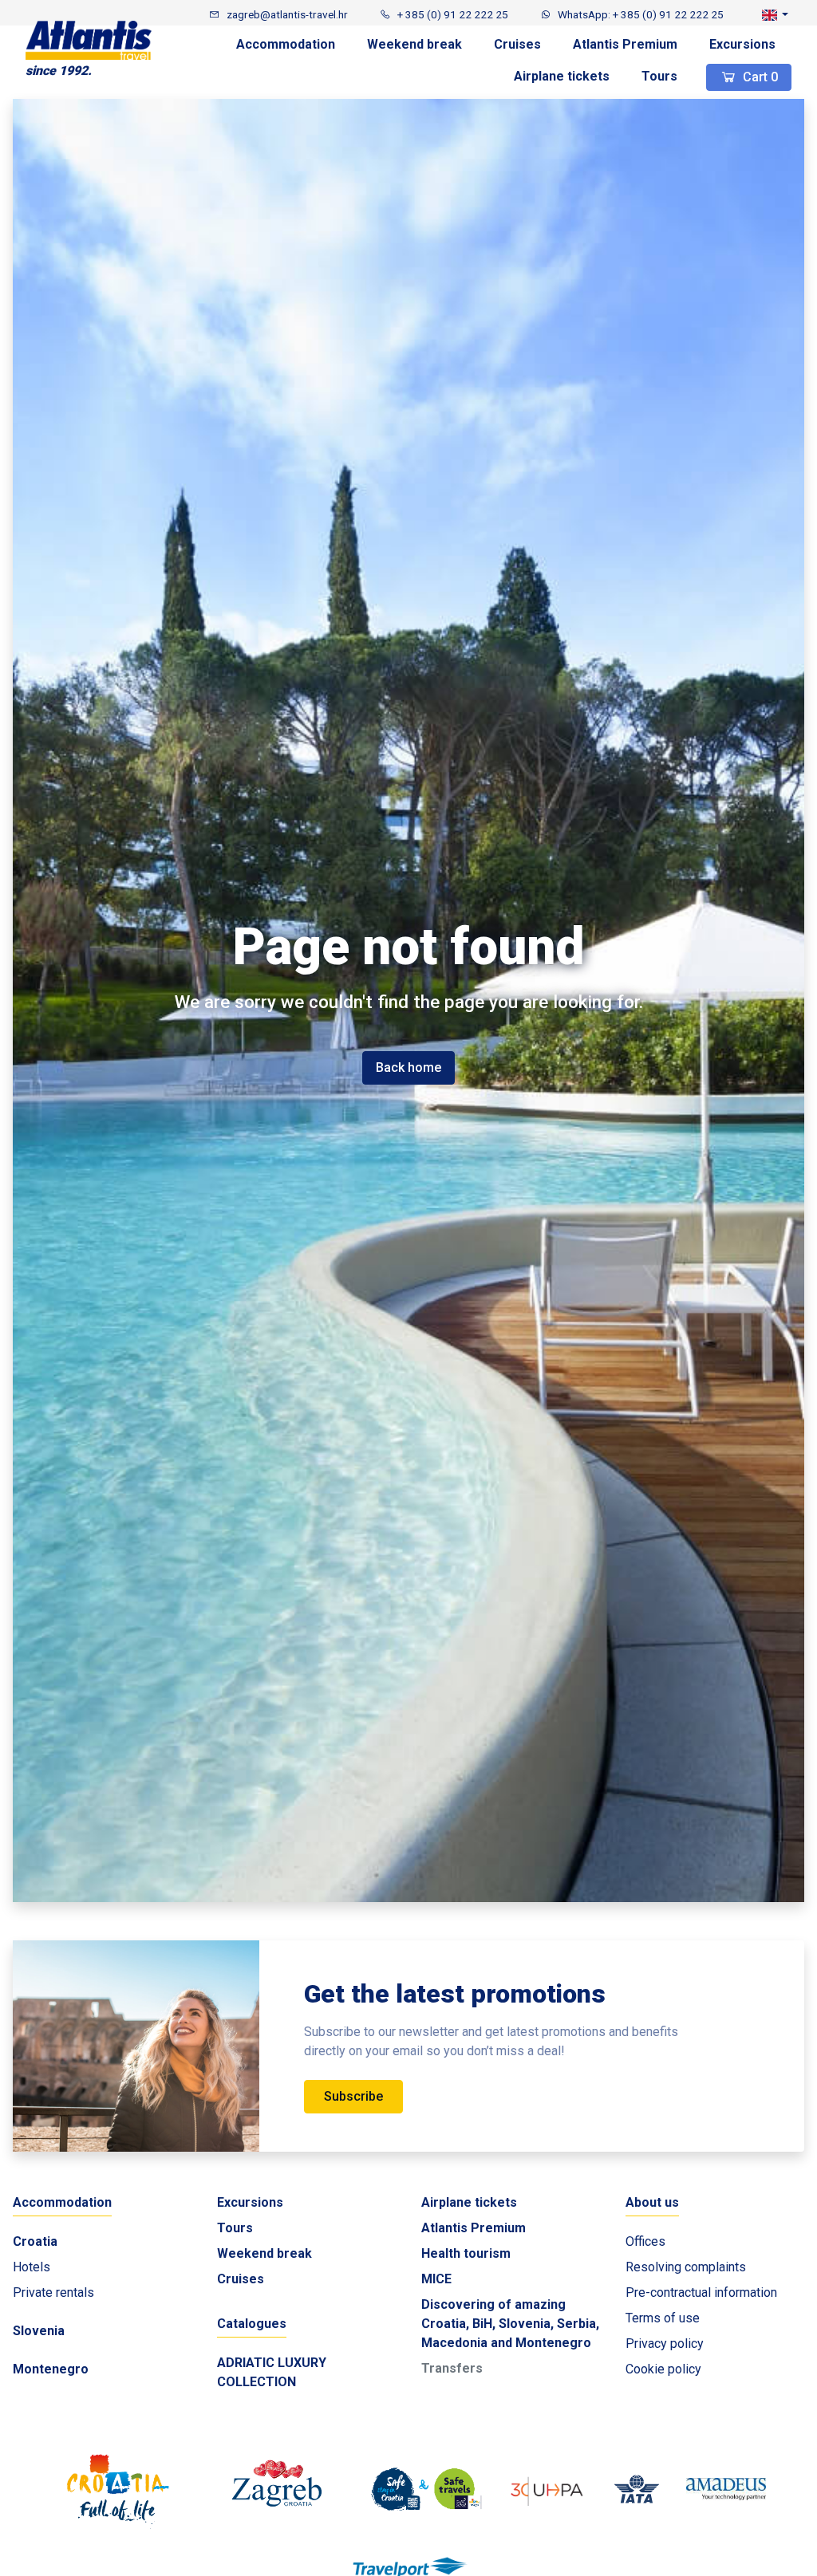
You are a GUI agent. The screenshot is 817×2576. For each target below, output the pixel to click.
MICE (436, 2279)
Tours (659, 76)
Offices (645, 2241)
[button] (775, 14)
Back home (408, 1067)
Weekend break (414, 44)
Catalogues (252, 2324)
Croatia (35, 2241)
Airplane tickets (562, 76)
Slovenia (39, 2331)
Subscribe (353, 2096)
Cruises (517, 44)
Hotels (32, 2267)
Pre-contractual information (701, 2292)
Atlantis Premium (625, 44)
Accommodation (286, 44)
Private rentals (53, 2292)
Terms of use (663, 2318)
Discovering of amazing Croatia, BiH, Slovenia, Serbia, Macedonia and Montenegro (510, 2324)
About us (652, 2202)
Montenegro (51, 2369)
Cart (759, 77)
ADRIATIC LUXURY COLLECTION (272, 2372)
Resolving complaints (686, 2267)
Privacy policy (665, 2344)
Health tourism (466, 2253)
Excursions (742, 44)
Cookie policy (663, 2369)
